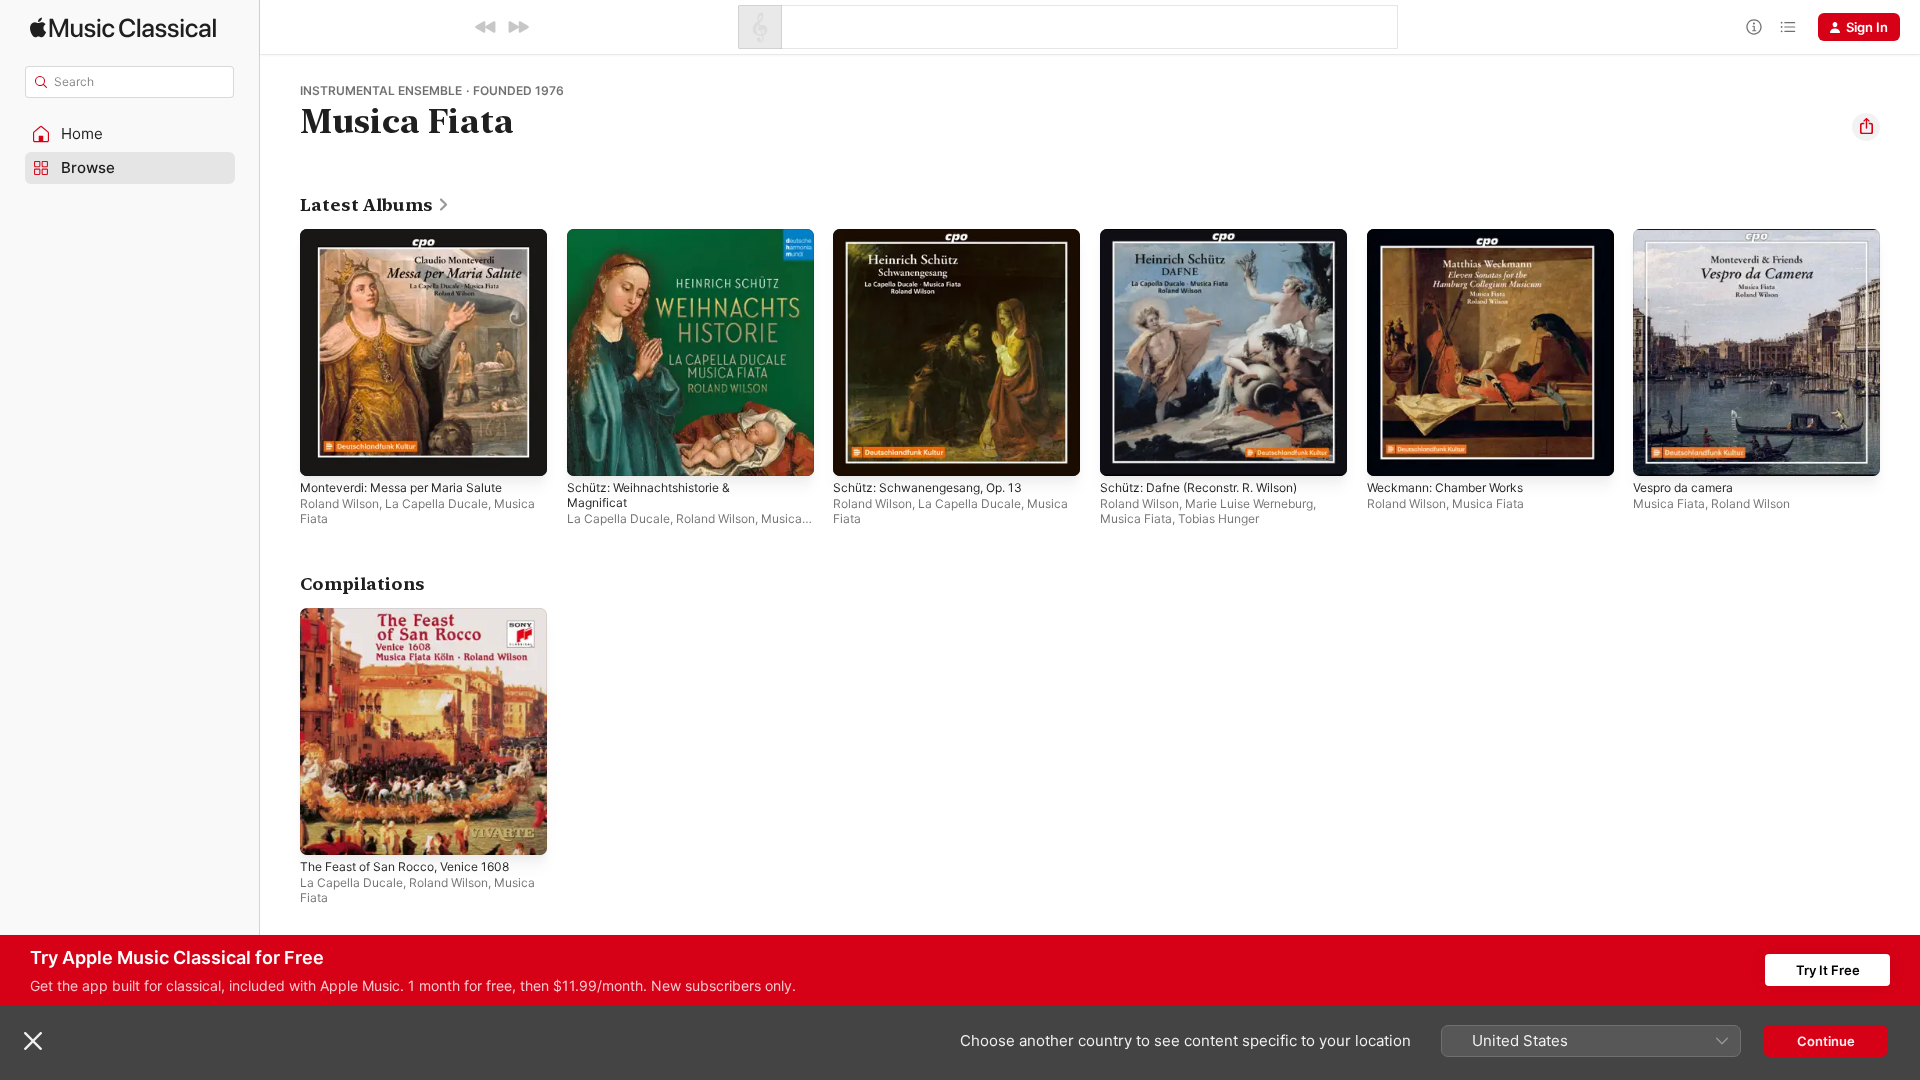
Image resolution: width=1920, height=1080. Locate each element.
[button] (130, 134)
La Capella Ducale (436, 503)
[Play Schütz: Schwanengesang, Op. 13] (858, 451)
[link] (375, 205)
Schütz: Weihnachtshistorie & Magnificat (658, 245)
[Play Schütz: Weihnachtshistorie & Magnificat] (592, 451)
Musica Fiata (1136, 518)
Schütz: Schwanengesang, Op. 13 (938, 237)
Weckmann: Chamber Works (1453, 237)
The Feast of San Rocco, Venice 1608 (416, 616)
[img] (123, 27)
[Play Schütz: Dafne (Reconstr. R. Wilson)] (1125, 451)
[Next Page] (1900, 352)
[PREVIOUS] (486, 27)
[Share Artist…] (1866, 127)
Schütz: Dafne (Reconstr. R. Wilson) (1211, 237)
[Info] (1754, 27)
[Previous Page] (280, 352)
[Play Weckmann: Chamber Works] (1392, 451)
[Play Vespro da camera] (1658, 451)
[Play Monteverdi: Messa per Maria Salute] (325, 451)
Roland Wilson (339, 503)
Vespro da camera (1689, 237)
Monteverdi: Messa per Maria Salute (413, 237)
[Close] (33, 1041)
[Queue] (1788, 27)
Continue (1826, 1041)
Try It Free (1828, 970)
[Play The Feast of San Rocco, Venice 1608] (325, 829)
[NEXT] (518, 27)
